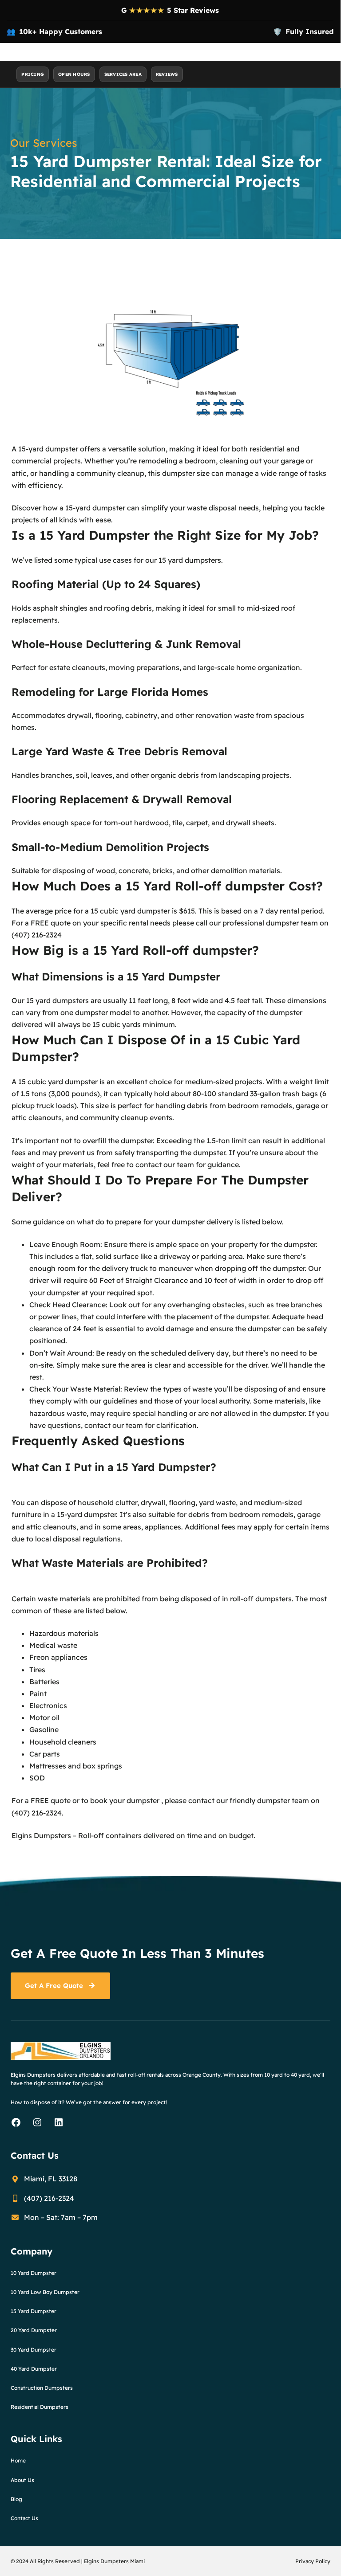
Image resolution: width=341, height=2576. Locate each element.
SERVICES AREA (123, 74)
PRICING (33, 74)
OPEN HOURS (74, 74)
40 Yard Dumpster (34, 2369)
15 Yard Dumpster (34, 2311)
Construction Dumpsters (42, 2388)
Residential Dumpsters (40, 2407)
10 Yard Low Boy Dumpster (45, 2292)
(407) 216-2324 (37, 935)
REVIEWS (167, 74)
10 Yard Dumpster (34, 2273)
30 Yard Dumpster (34, 2350)
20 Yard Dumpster (34, 2330)
